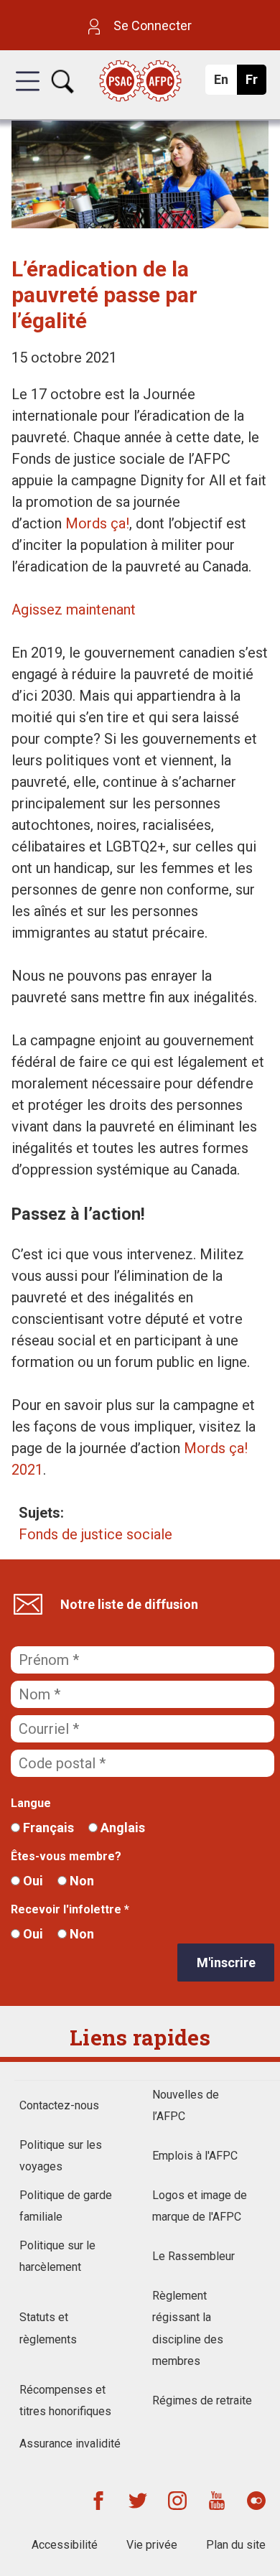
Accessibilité (65, 2545)
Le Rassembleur (193, 2256)
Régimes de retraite (202, 2400)
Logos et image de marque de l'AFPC (200, 2206)
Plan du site (236, 2545)
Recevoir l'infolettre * (70, 1909)
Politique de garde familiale (66, 2206)
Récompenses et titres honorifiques (65, 2400)
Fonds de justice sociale (95, 1534)
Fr (255, 83)
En (225, 83)
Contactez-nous (59, 2105)
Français (47, 1828)
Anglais (121, 1828)
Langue (31, 1803)
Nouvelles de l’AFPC (186, 2105)
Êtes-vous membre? (66, 1856)
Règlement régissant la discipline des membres (188, 2328)
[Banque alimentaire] (140, 223)
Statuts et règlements (48, 2328)
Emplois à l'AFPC (195, 2156)
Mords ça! (97, 523)
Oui (32, 1881)
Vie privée (152, 2545)
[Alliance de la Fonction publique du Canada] (140, 82)
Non (80, 1881)
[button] (28, 94)
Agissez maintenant (74, 610)
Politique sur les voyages (61, 2156)
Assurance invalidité (70, 2444)
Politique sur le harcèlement (57, 2256)
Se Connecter (151, 25)
